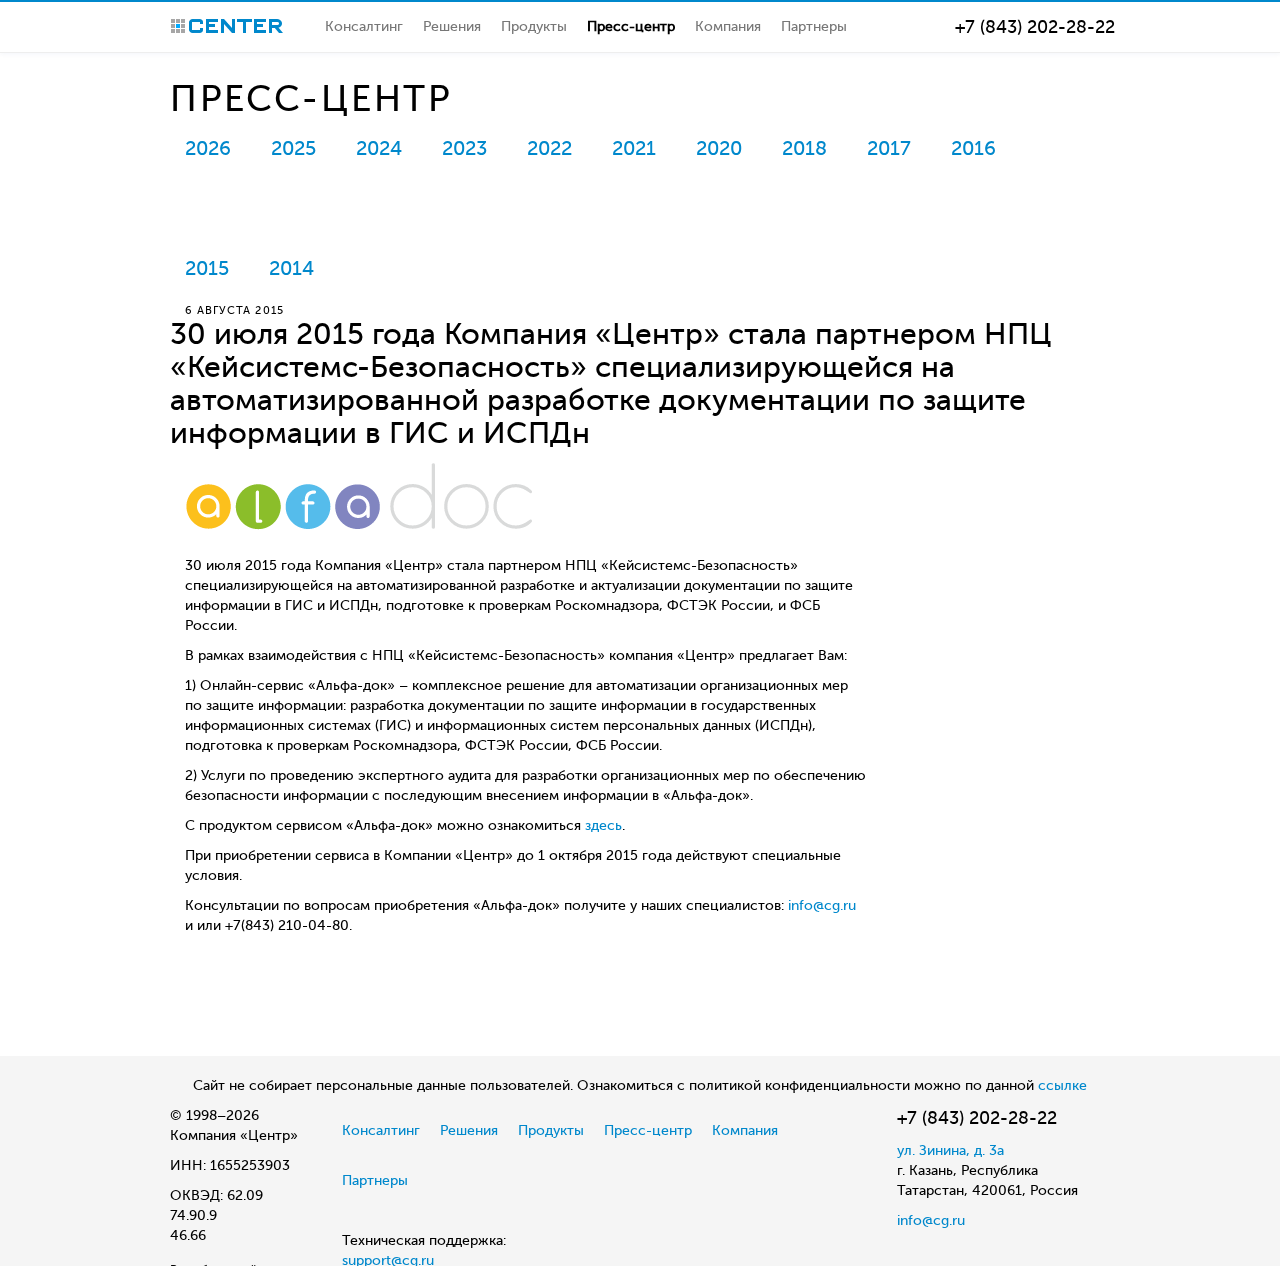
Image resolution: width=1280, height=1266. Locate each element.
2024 (379, 148)
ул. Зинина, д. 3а (950, 1150)
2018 (804, 148)
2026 (208, 148)
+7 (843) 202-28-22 (1035, 27)
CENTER (227, 26)
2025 (293, 148)
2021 (634, 148)
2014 (291, 268)
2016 (973, 148)
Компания (728, 26)
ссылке (1062, 1085)
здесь (603, 825)
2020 (719, 148)
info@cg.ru (822, 905)
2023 (464, 148)
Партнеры (814, 26)
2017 (889, 148)
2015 (207, 268)
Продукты (534, 26)
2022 (549, 148)
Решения (452, 26)
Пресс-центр (631, 26)
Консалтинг (364, 26)
